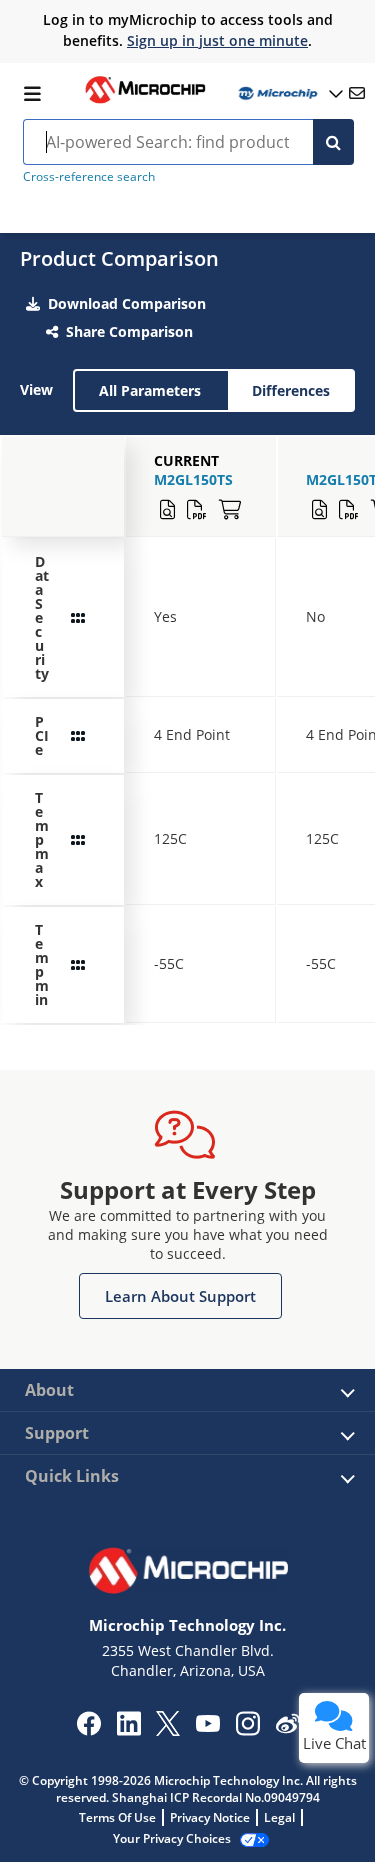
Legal (279, 1817)
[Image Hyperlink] (145, 101)
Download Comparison (127, 303)
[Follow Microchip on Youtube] (207, 1726)
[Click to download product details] (197, 510)
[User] (289, 93)
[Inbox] (357, 93)
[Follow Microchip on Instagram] (247, 1730)
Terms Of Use (117, 1817)
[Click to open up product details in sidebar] (167, 510)
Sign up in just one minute (217, 40)
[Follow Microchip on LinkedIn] (128, 1730)
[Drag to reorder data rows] (78, 618)
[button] (180, 1296)
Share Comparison (129, 331)
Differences (291, 390)
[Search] (333, 142)
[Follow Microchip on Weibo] (287, 1728)
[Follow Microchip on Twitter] (168, 1730)
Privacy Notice (210, 1817)
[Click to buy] (230, 510)
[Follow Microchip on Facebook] (88, 1730)
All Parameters (150, 390)
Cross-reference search (89, 176)
